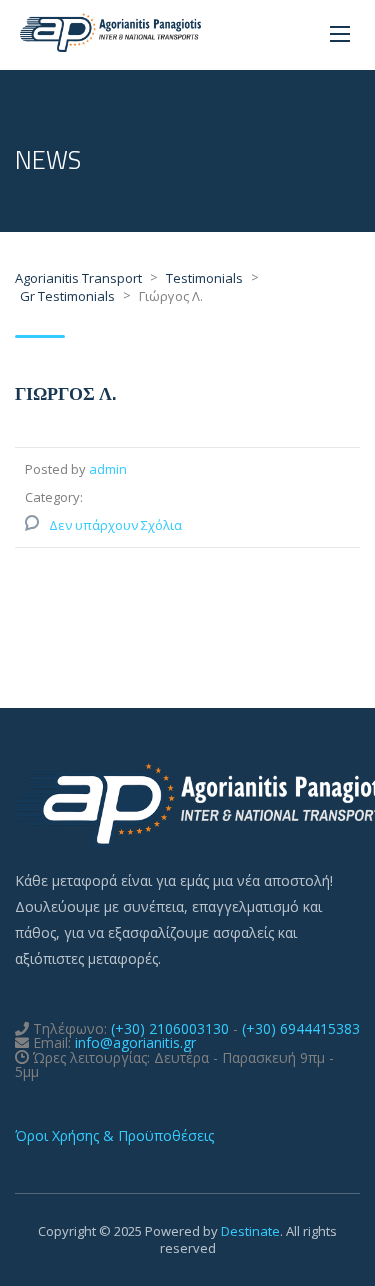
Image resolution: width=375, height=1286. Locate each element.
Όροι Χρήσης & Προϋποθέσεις (114, 1135)
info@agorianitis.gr (135, 1042)
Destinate (250, 1231)
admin (108, 469)
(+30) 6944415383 (301, 1028)
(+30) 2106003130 (170, 1028)
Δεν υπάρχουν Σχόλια (115, 525)
